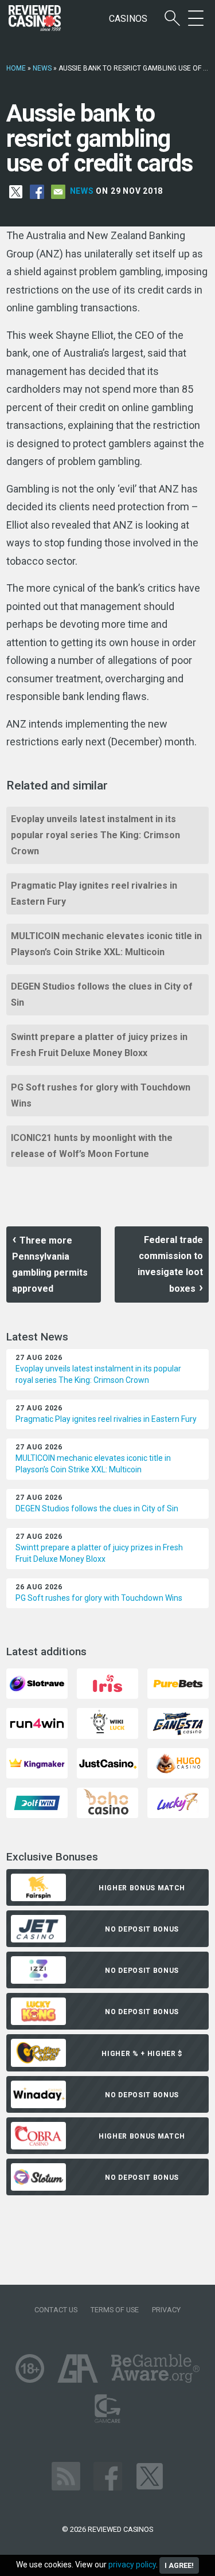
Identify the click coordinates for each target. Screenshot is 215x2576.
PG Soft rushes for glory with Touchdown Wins (101, 1095)
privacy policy (132, 2565)
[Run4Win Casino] (37, 1723)
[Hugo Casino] (178, 1763)
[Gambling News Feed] (66, 2475)
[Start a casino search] (172, 19)
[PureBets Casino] (178, 1683)
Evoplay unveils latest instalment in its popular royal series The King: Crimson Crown (95, 835)
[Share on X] (16, 191)
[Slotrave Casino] (37, 1683)
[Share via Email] (58, 191)
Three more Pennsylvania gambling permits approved (50, 1264)
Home (16, 68)
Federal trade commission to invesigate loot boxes (170, 1264)
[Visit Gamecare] (107, 2408)
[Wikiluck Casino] (107, 1723)
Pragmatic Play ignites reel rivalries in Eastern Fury (94, 894)
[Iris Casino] (107, 1683)
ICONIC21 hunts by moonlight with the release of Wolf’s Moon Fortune (92, 1146)
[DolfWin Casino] (37, 1802)
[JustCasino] (107, 1763)
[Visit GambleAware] (156, 2368)
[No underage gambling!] (30, 2368)
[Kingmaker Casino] (37, 1763)
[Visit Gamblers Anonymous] (78, 2368)
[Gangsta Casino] (178, 1723)
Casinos (128, 19)
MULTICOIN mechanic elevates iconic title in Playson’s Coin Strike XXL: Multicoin (106, 944)
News (42, 68)
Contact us (56, 2310)
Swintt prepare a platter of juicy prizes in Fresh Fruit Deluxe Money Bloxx (99, 1045)
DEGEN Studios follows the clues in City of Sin (102, 994)
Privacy (166, 2310)
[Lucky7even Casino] (178, 1802)
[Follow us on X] (150, 2475)
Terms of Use (115, 2310)
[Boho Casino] (107, 1802)
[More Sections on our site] (196, 19)
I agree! (179, 2565)
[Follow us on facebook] (108, 2475)
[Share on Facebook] (37, 191)
